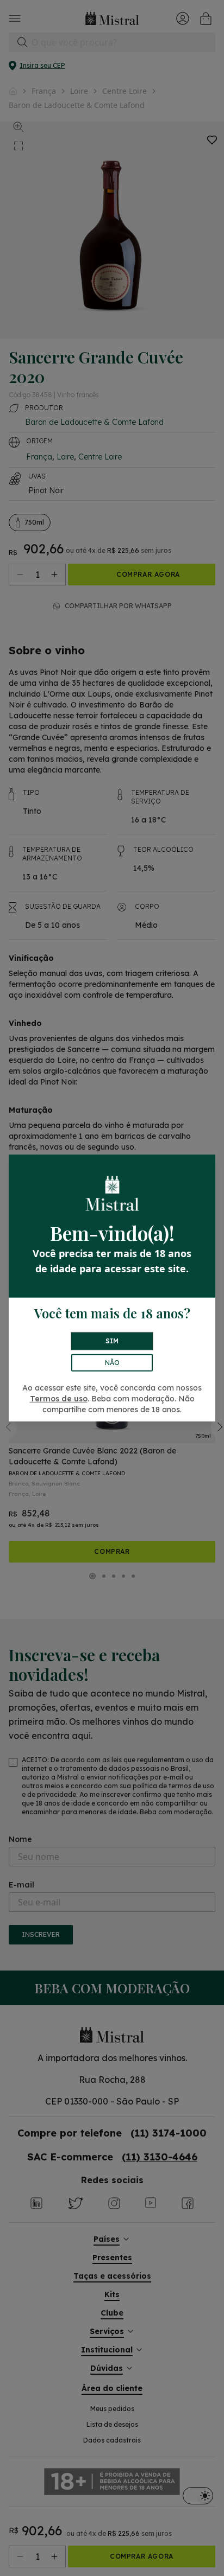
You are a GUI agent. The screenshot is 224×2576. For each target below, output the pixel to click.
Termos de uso (59, 1399)
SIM (112, 1341)
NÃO (112, 1363)
